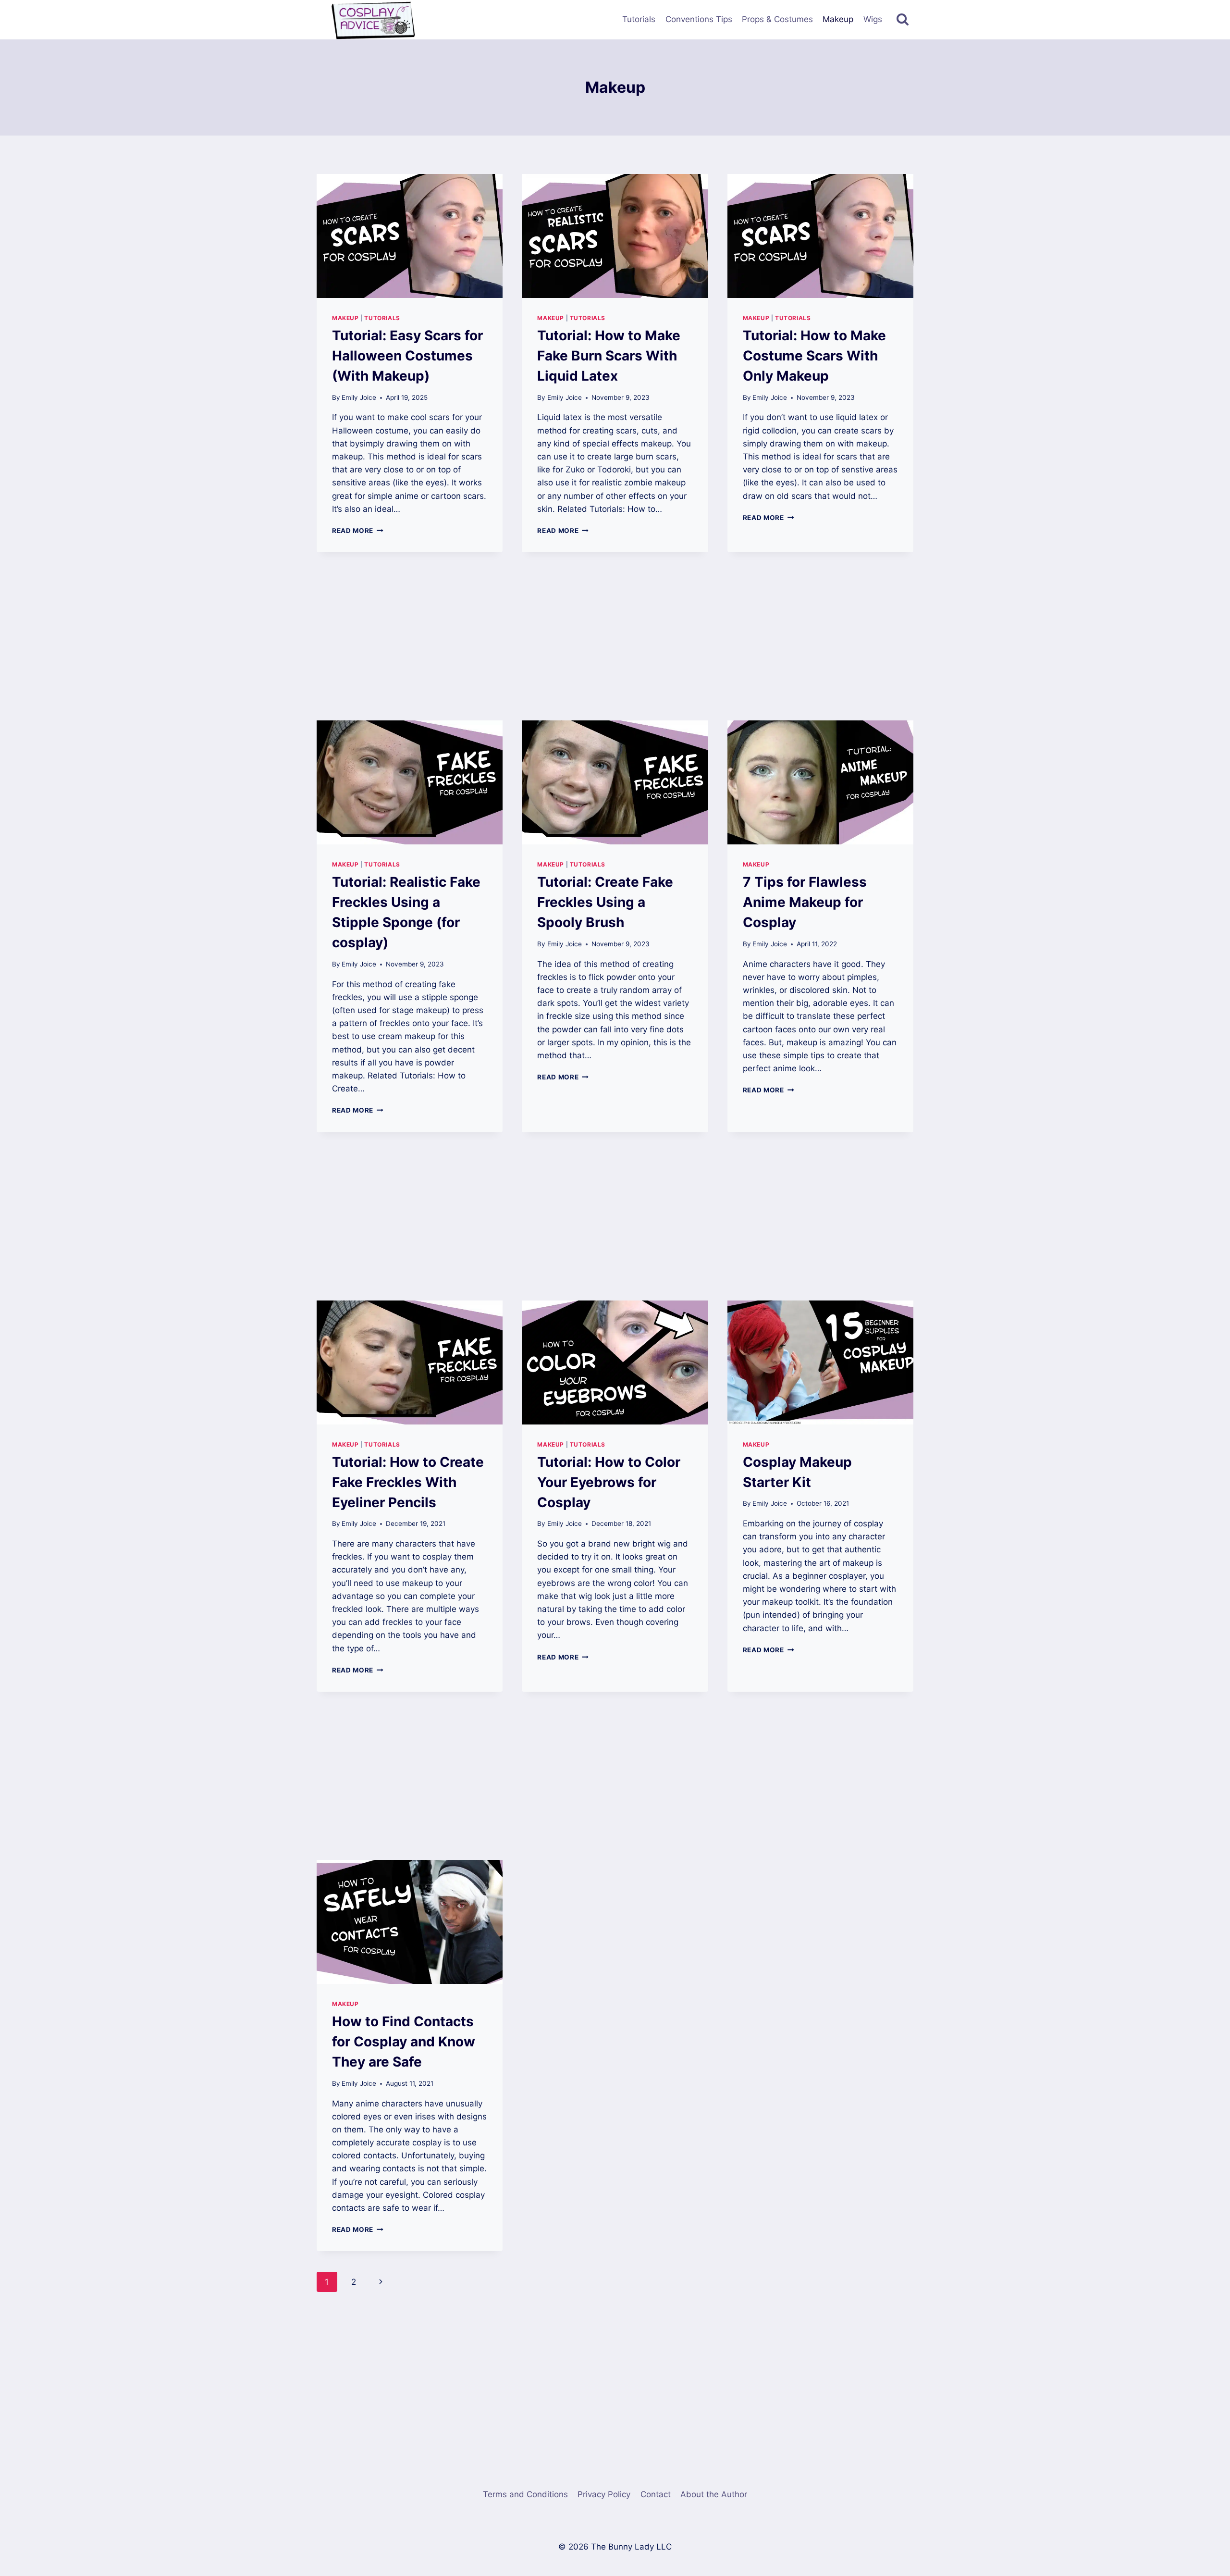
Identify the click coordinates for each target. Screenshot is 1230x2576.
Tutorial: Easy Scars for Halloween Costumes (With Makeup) (407, 356)
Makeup (838, 19)
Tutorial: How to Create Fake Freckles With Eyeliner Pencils (408, 1482)
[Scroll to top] (1206, 2451)
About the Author (714, 2494)
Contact (656, 2494)
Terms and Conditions (525, 2494)
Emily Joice (359, 397)
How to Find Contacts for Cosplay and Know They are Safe (404, 2042)
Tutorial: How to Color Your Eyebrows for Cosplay (609, 1482)
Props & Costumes (777, 19)
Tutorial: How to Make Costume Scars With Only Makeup (814, 356)
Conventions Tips (699, 19)
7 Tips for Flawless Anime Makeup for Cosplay (805, 902)
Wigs (873, 19)
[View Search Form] (903, 19)
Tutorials (639, 19)
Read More (358, 531)
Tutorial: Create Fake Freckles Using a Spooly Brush (605, 902)
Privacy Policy (604, 2494)
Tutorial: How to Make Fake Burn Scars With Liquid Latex (609, 356)
